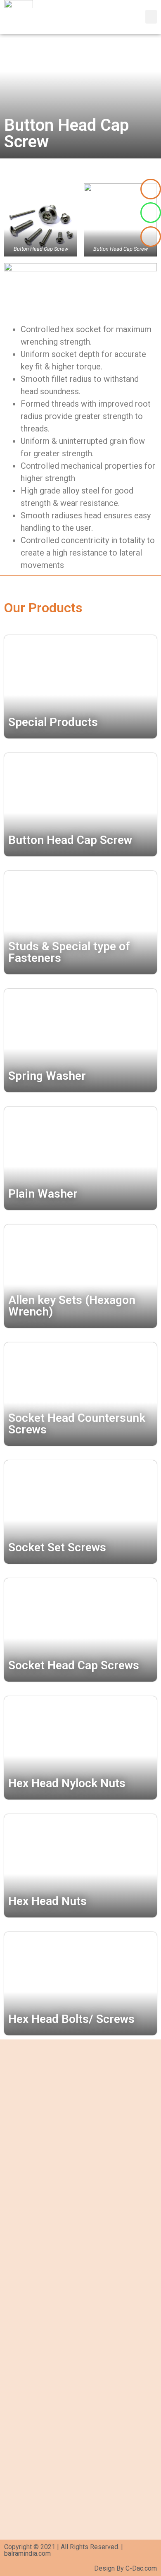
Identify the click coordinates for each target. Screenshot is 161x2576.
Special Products (53, 722)
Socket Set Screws (57, 1547)
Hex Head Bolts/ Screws (71, 2019)
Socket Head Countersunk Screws (77, 1424)
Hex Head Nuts (47, 1901)
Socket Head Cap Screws (74, 1665)
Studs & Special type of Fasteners (69, 952)
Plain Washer (43, 1194)
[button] (151, 17)
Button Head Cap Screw (70, 840)
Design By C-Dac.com (125, 2568)
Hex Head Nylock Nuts (67, 1783)
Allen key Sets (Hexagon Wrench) (72, 1306)
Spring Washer (47, 1076)
